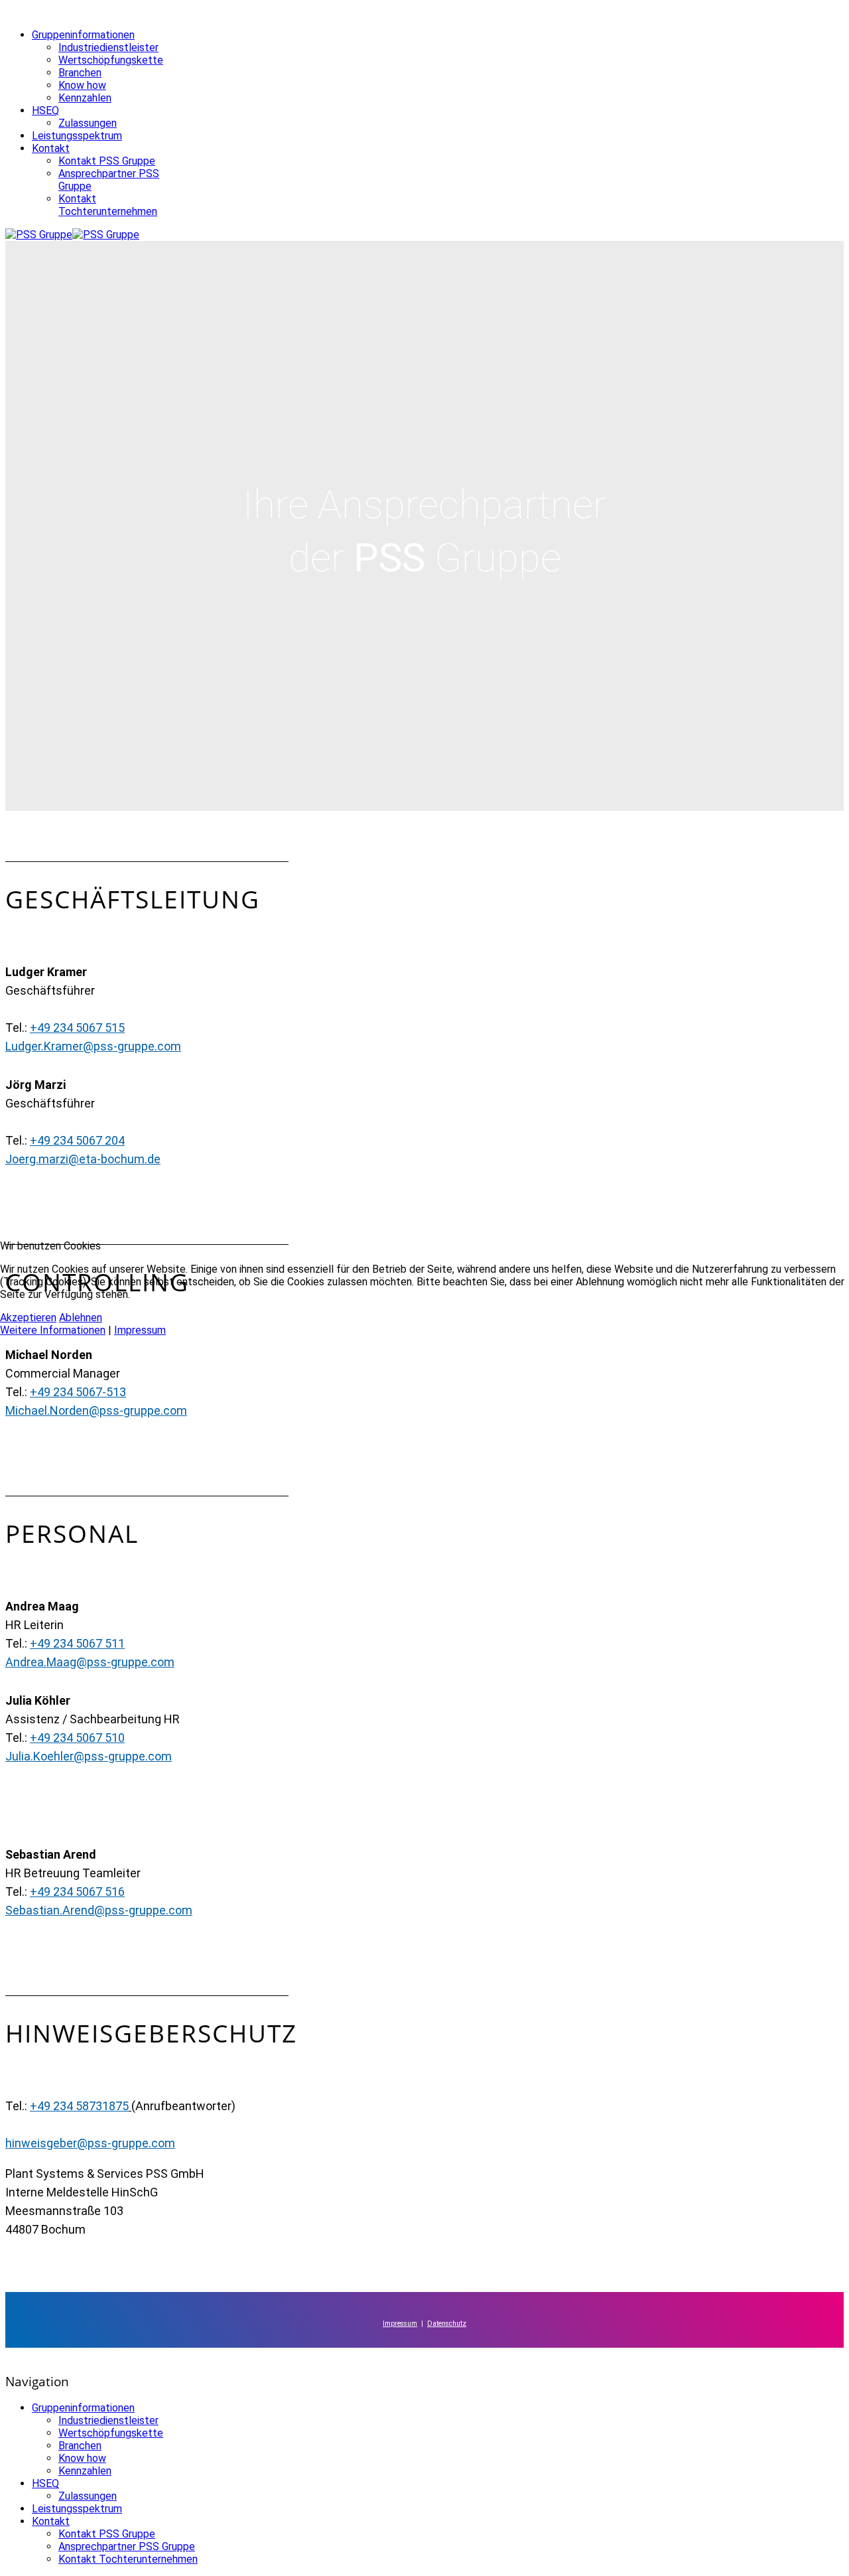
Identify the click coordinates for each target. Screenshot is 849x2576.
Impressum (140, 1330)
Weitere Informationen (53, 1330)
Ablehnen (81, 1318)
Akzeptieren (28, 1318)
